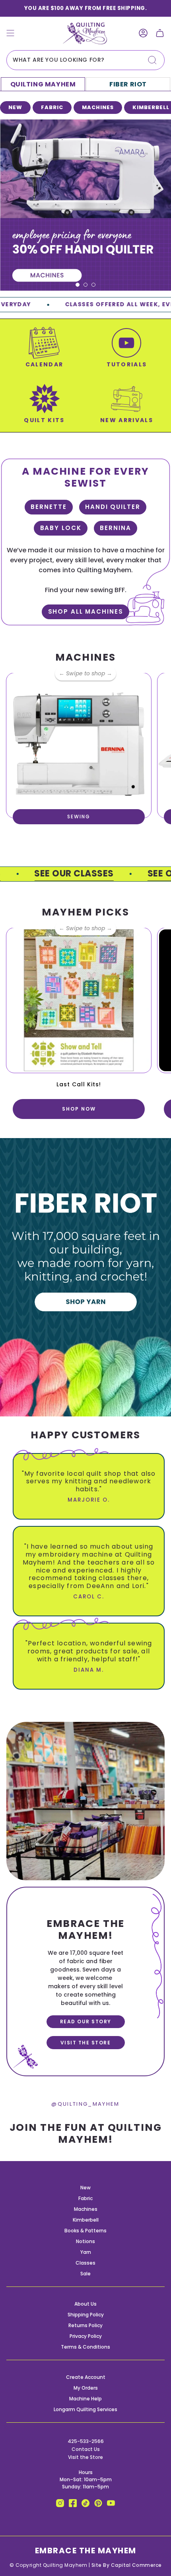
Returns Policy (85, 2325)
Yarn (86, 2252)
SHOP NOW (79, 1109)
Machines (86, 2209)
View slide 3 (93, 285)
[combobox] (85, 60)
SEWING (79, 817)
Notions (85, 2241)
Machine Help (85, 2399)
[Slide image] (85, 205)
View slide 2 (85, 285)
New (85, 2188)
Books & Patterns (85, 2231)
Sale (85, 2274)
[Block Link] (44, 352)
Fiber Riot (128, 84)
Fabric (85, 2198)
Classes (85, 2263)
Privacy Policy (86, 2336)
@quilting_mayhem (85, 2104)
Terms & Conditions (85, 2347)
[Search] (152, 60)
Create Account (86, 2377)
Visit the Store (85, 2457)
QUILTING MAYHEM (43, 84)
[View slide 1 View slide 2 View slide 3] (85, 205)
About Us (85, 2304)
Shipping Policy (86, 2315)
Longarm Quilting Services (85, 2409)
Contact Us (86, 2449)
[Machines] (79, 745)
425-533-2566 (86, 2441)
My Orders (86, 2388)
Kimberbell (86, 2220)
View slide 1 (78, 285)
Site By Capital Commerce (127, 2565)
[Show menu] (10, 33)
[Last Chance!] (79, 1000)
